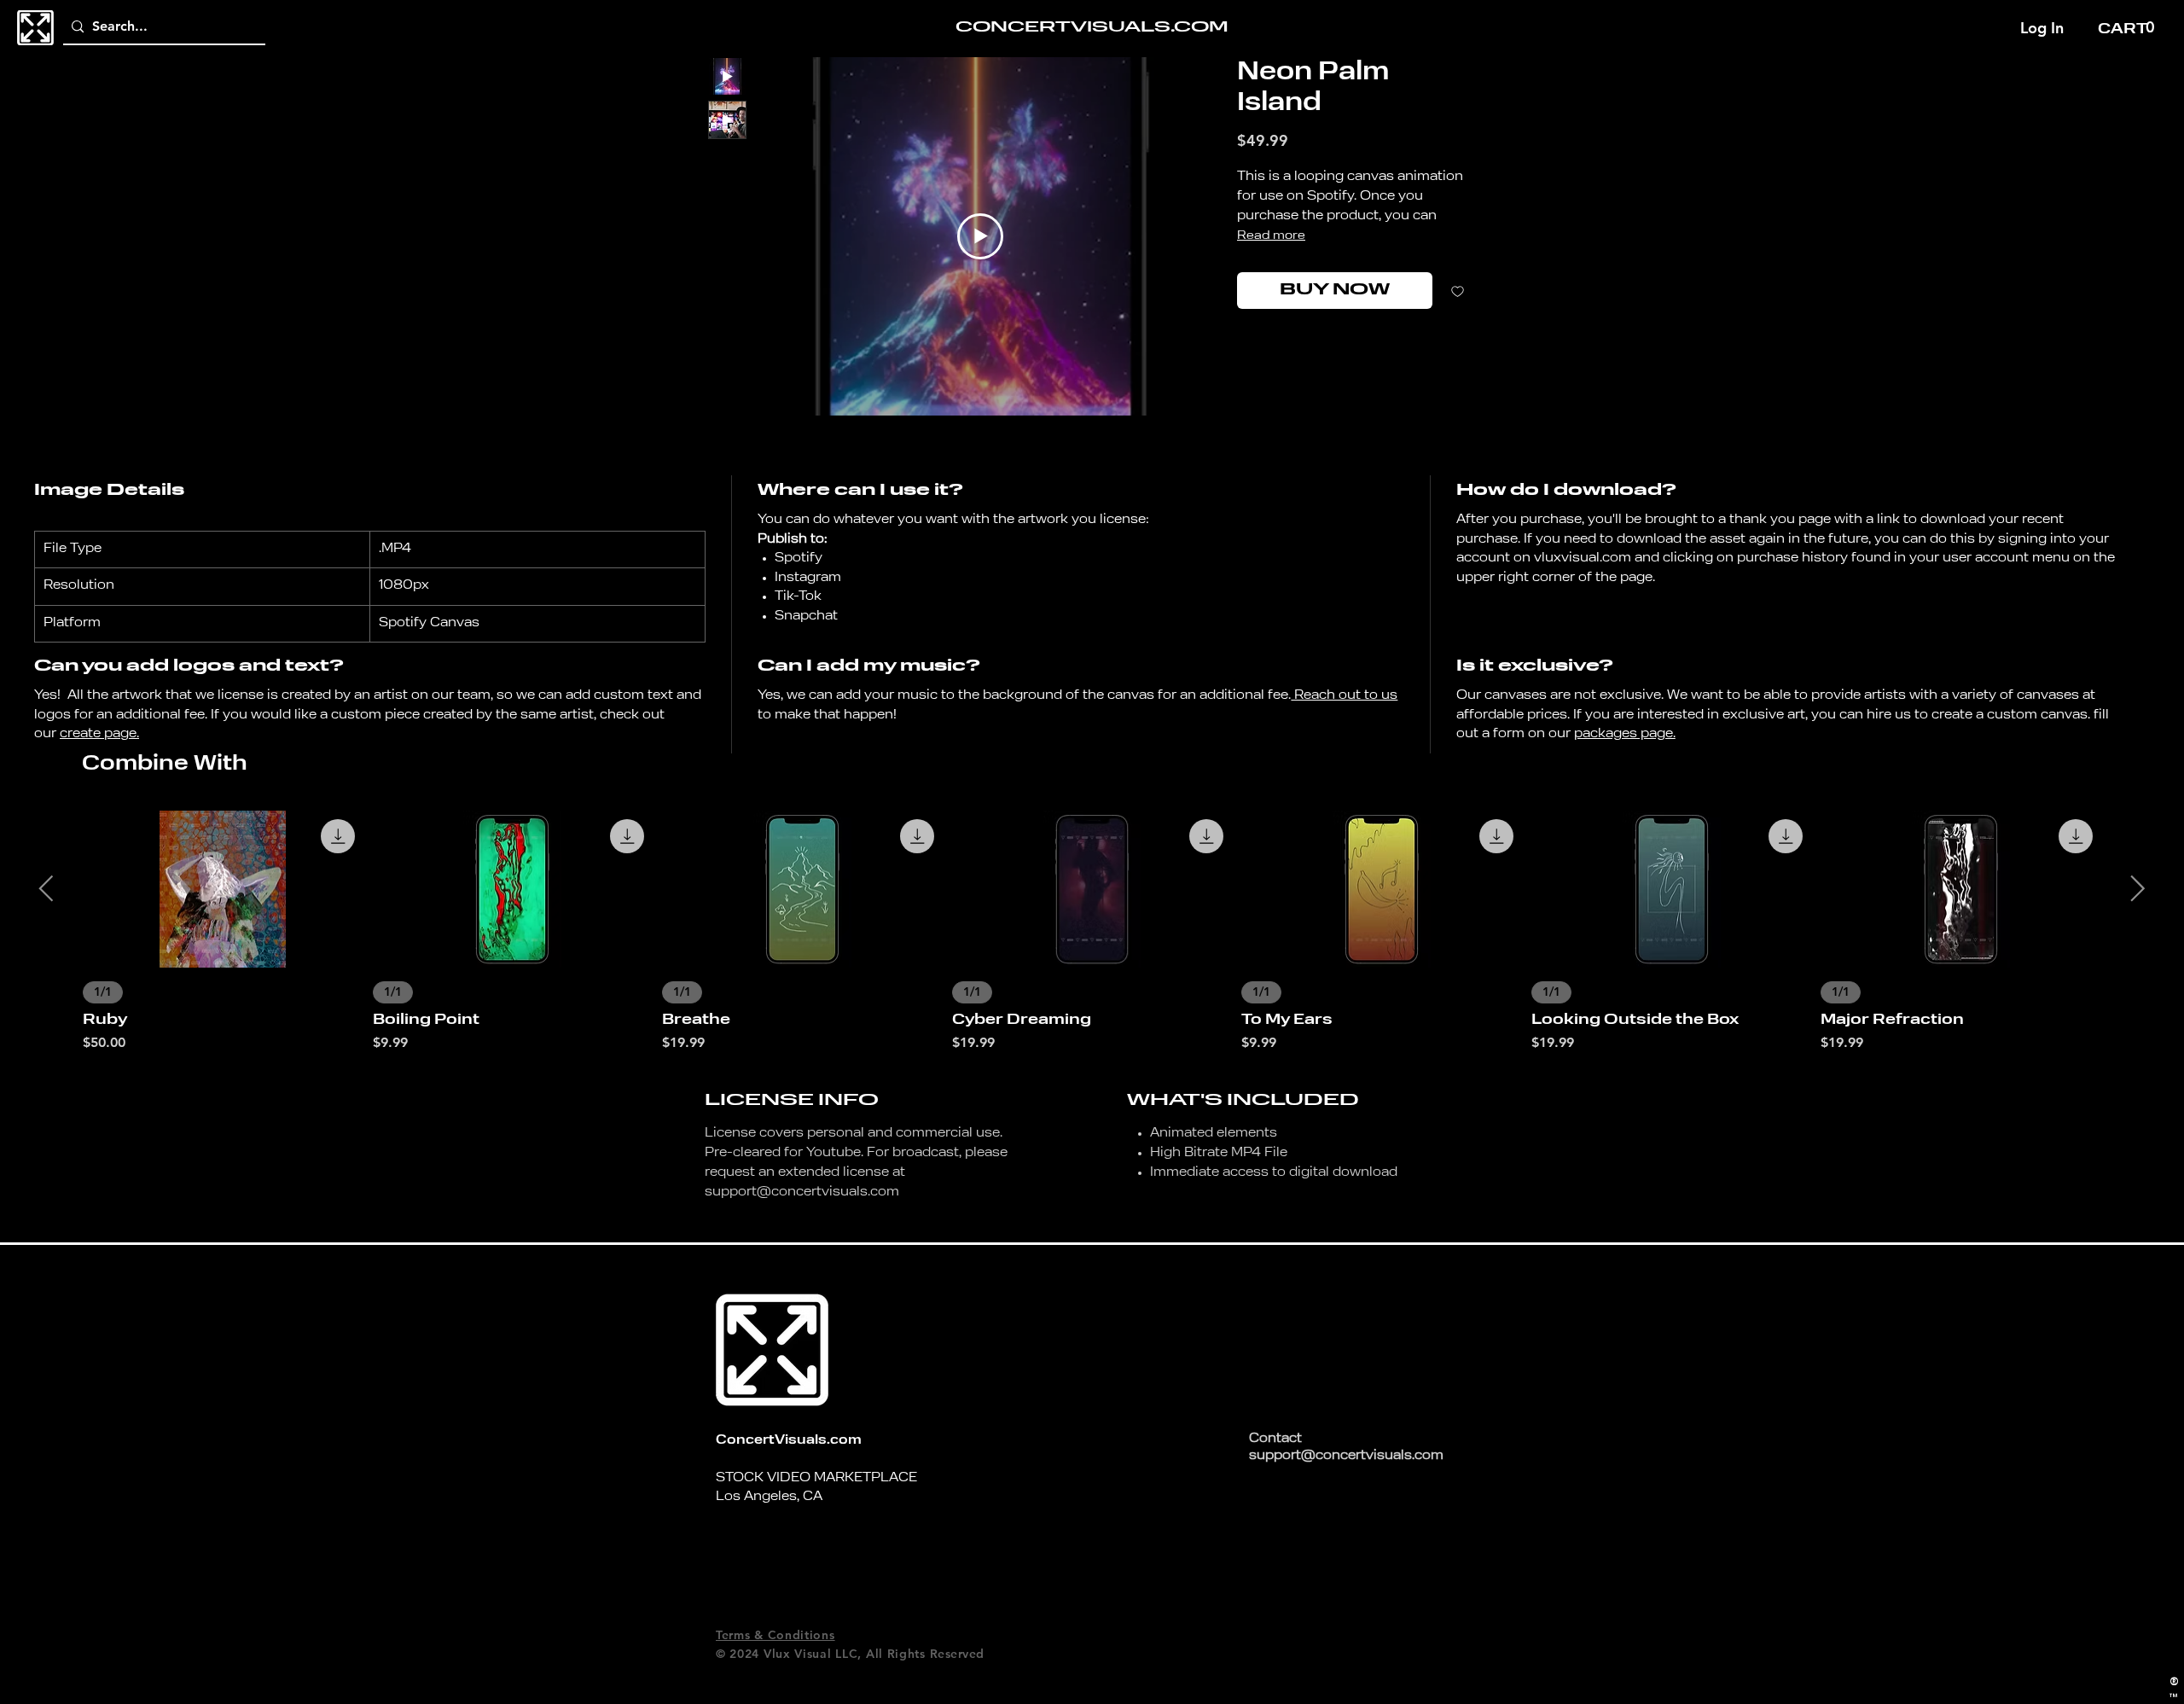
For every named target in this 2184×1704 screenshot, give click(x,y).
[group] (1092, 932)
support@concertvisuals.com (802, 1192)
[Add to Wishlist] (1458, 291)
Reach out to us (1344, 696)
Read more (1271, 236)
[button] (2128, 28)
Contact (1275, 1439)
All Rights (895, 1654)
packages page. (1625, 734)
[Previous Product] (46, 888)
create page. (99, 734)
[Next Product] (2138, 888)
